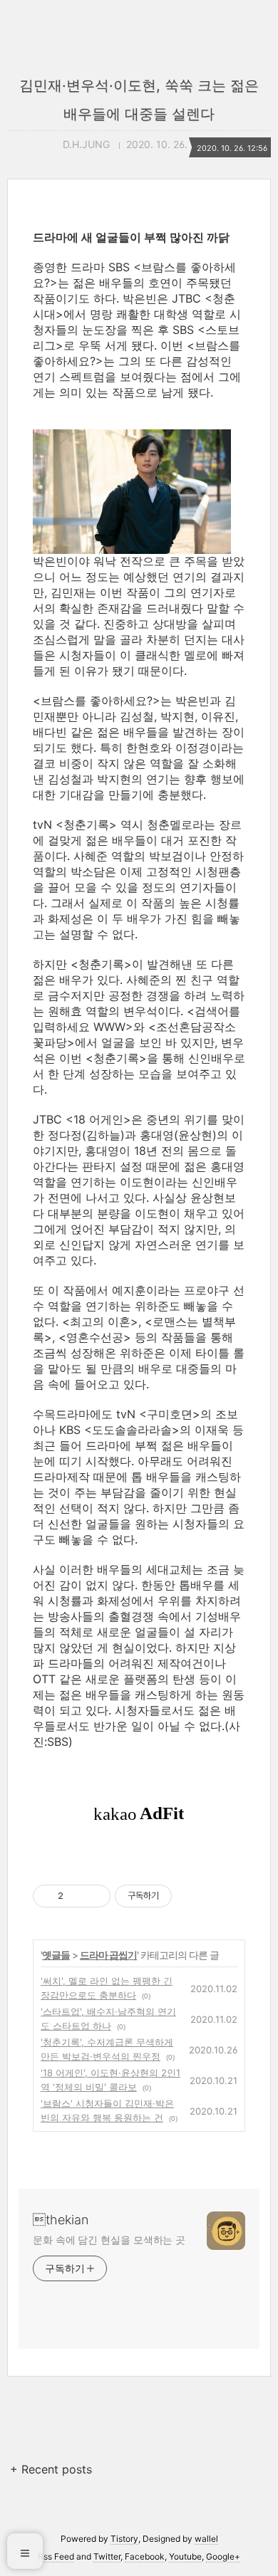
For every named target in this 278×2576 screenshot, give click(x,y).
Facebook (145, 2556)
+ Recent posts (51, 2469)
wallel (206, 2539)
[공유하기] (77, 1896)
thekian (61, 2220)
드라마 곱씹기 (108, 1955)
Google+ (223, 2556)
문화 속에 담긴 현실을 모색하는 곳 (109, 2240)
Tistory (124, 2539)
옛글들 (56, 1955)
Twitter (107, 2556)
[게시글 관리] (94, 1896)
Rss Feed (56, 2556)
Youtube (185, 2556)
